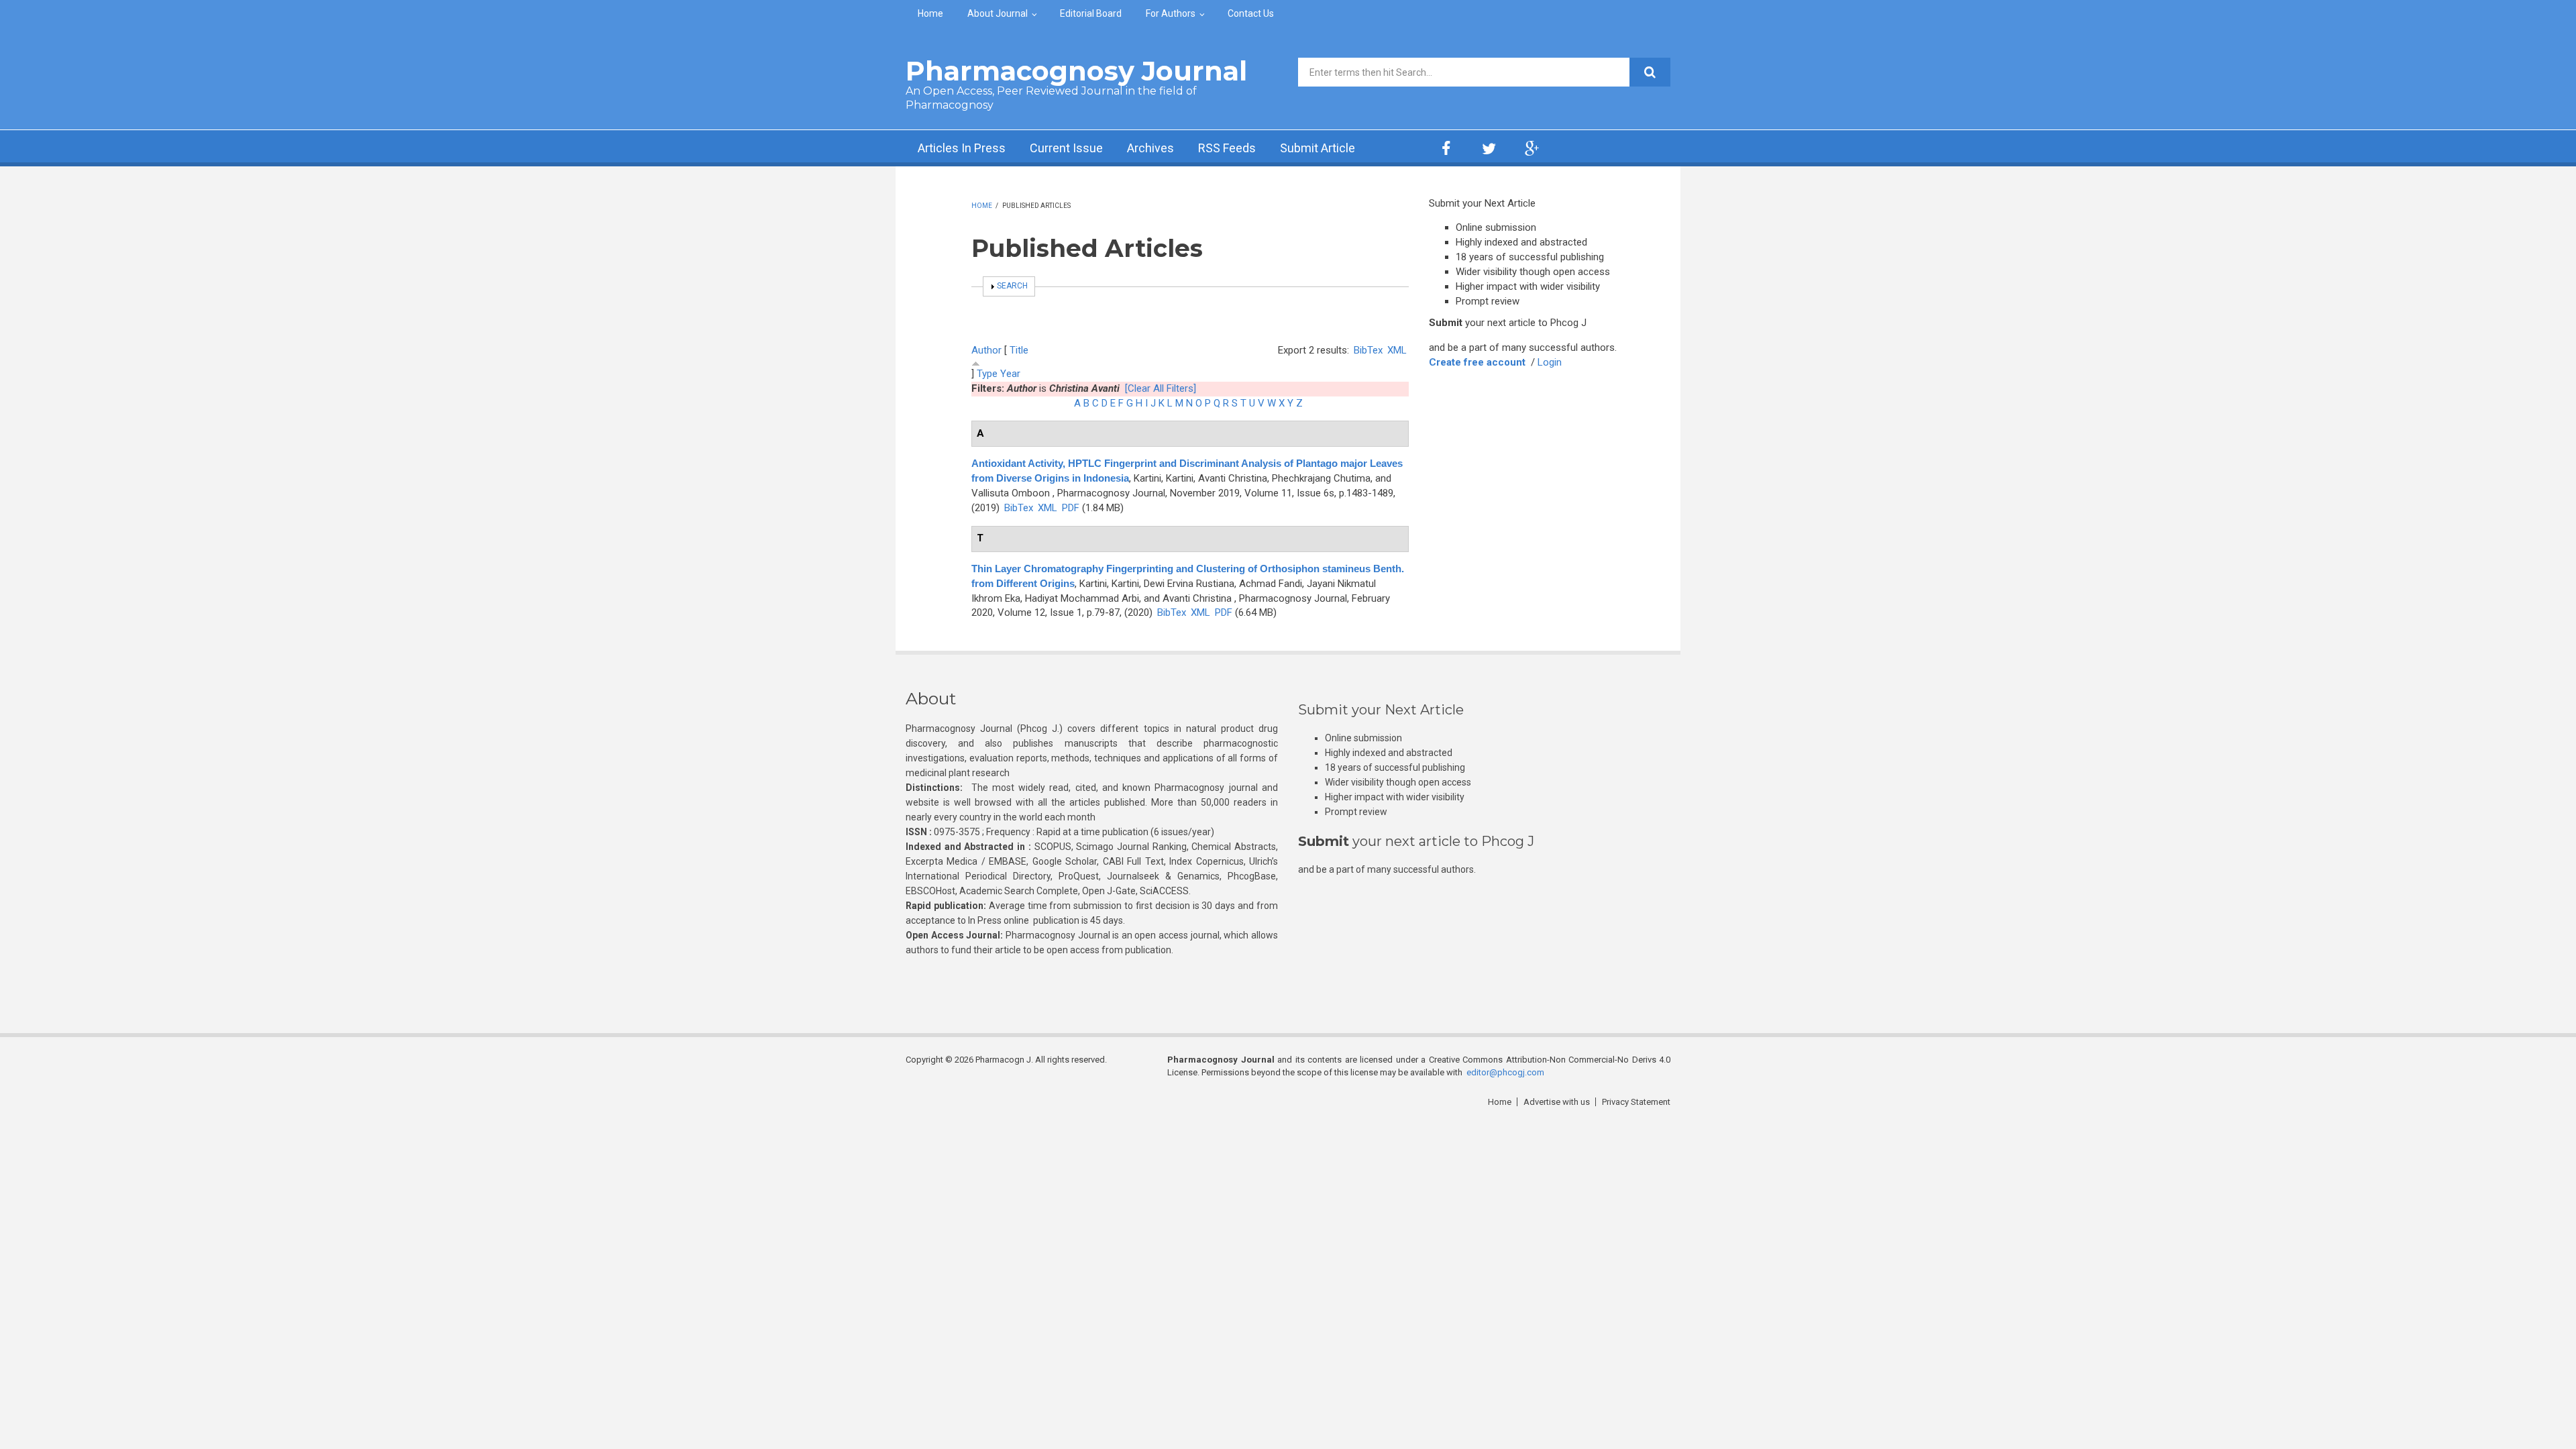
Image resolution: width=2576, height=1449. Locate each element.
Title (1019, 350)
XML (1397, 350)
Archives (1150, 148)
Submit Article (1318, 148)
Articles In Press (962, 148)
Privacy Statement (1636, 1102)
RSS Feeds (1227, 148)
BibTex (1368, 350)
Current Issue (1066, 148)
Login (1550, 362)
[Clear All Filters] (1161, 388)
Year (1010, 374)
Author (986, 350)
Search (1012, 286)
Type (987, 374)
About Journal (998, 13)
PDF (1071, 508)
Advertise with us (1557, 1102)
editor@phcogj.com (1505, 1072)
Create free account (1477, 362)
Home (930, 13)
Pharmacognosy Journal (1076, 71)
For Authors (1171, 13)
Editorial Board (1091, 13)
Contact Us (1251, 13)
